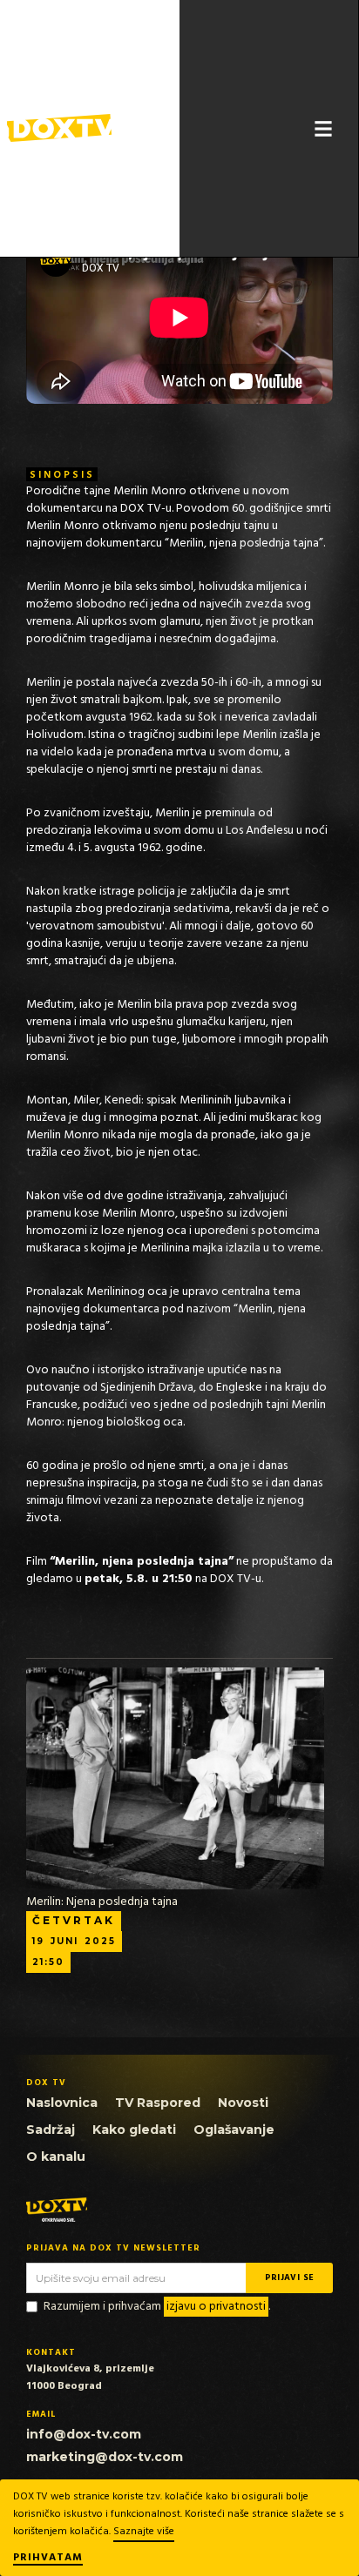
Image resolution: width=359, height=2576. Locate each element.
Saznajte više (144, 2532)
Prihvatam (48, 2559)
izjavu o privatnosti (216, 2307)
